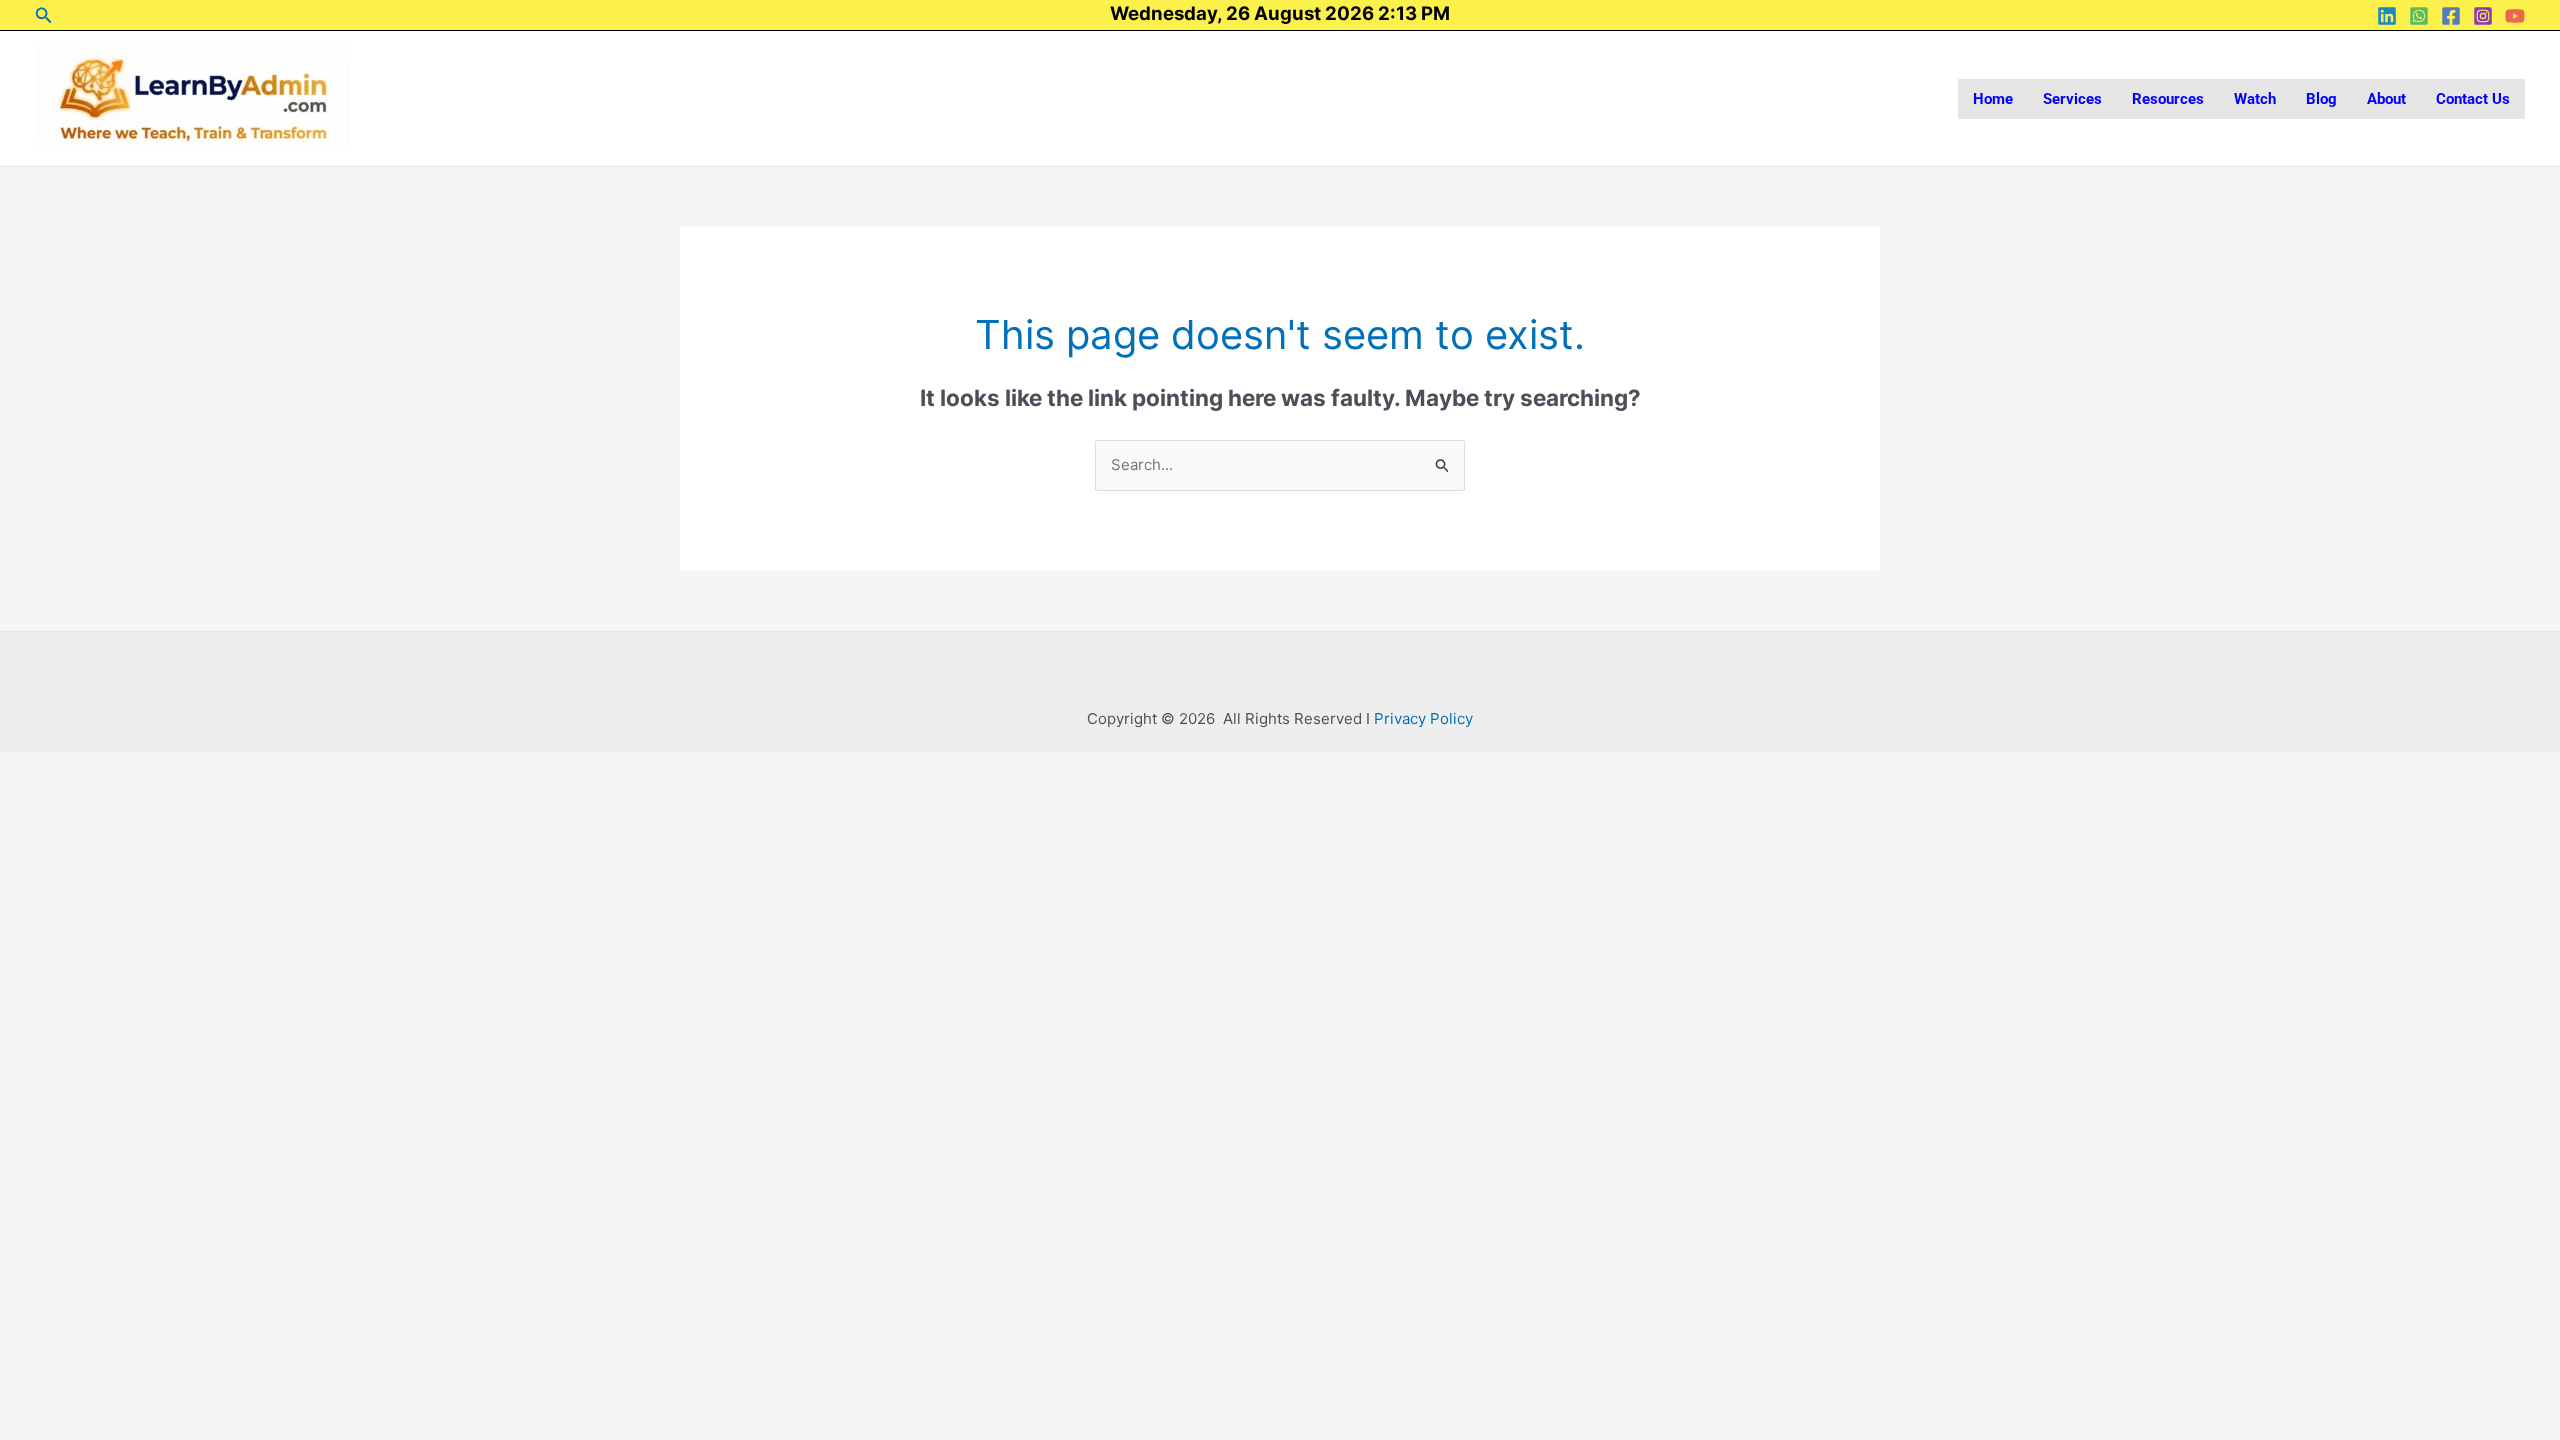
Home (1993, 99)
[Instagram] (2483, 16)
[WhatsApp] (2419, 16)
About (2386, 99)
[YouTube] (2515, 16)
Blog (2321, 99)
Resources (2168, 99)
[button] (44, 15)
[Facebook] (2451, 16)
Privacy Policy (1423, 718)
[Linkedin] (2387, 16)
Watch (2255, 99)
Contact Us (2473, 99)
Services (2072, 99)
